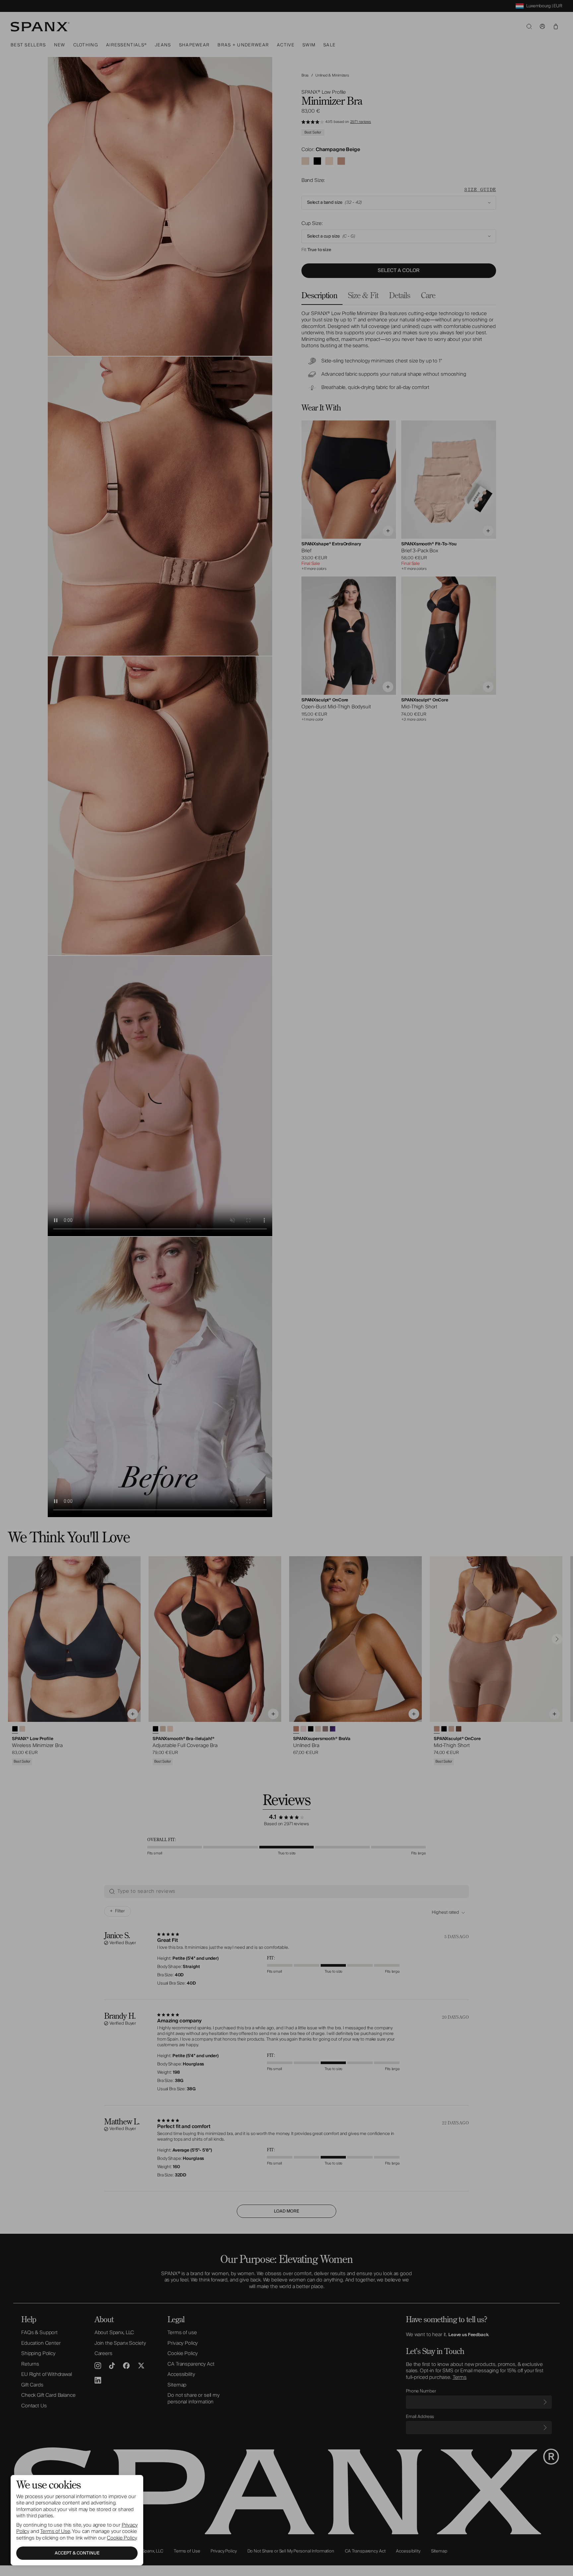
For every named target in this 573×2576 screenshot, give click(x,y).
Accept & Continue (77, 2553)
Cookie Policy (122, 2538)
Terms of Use (55, 2531)
